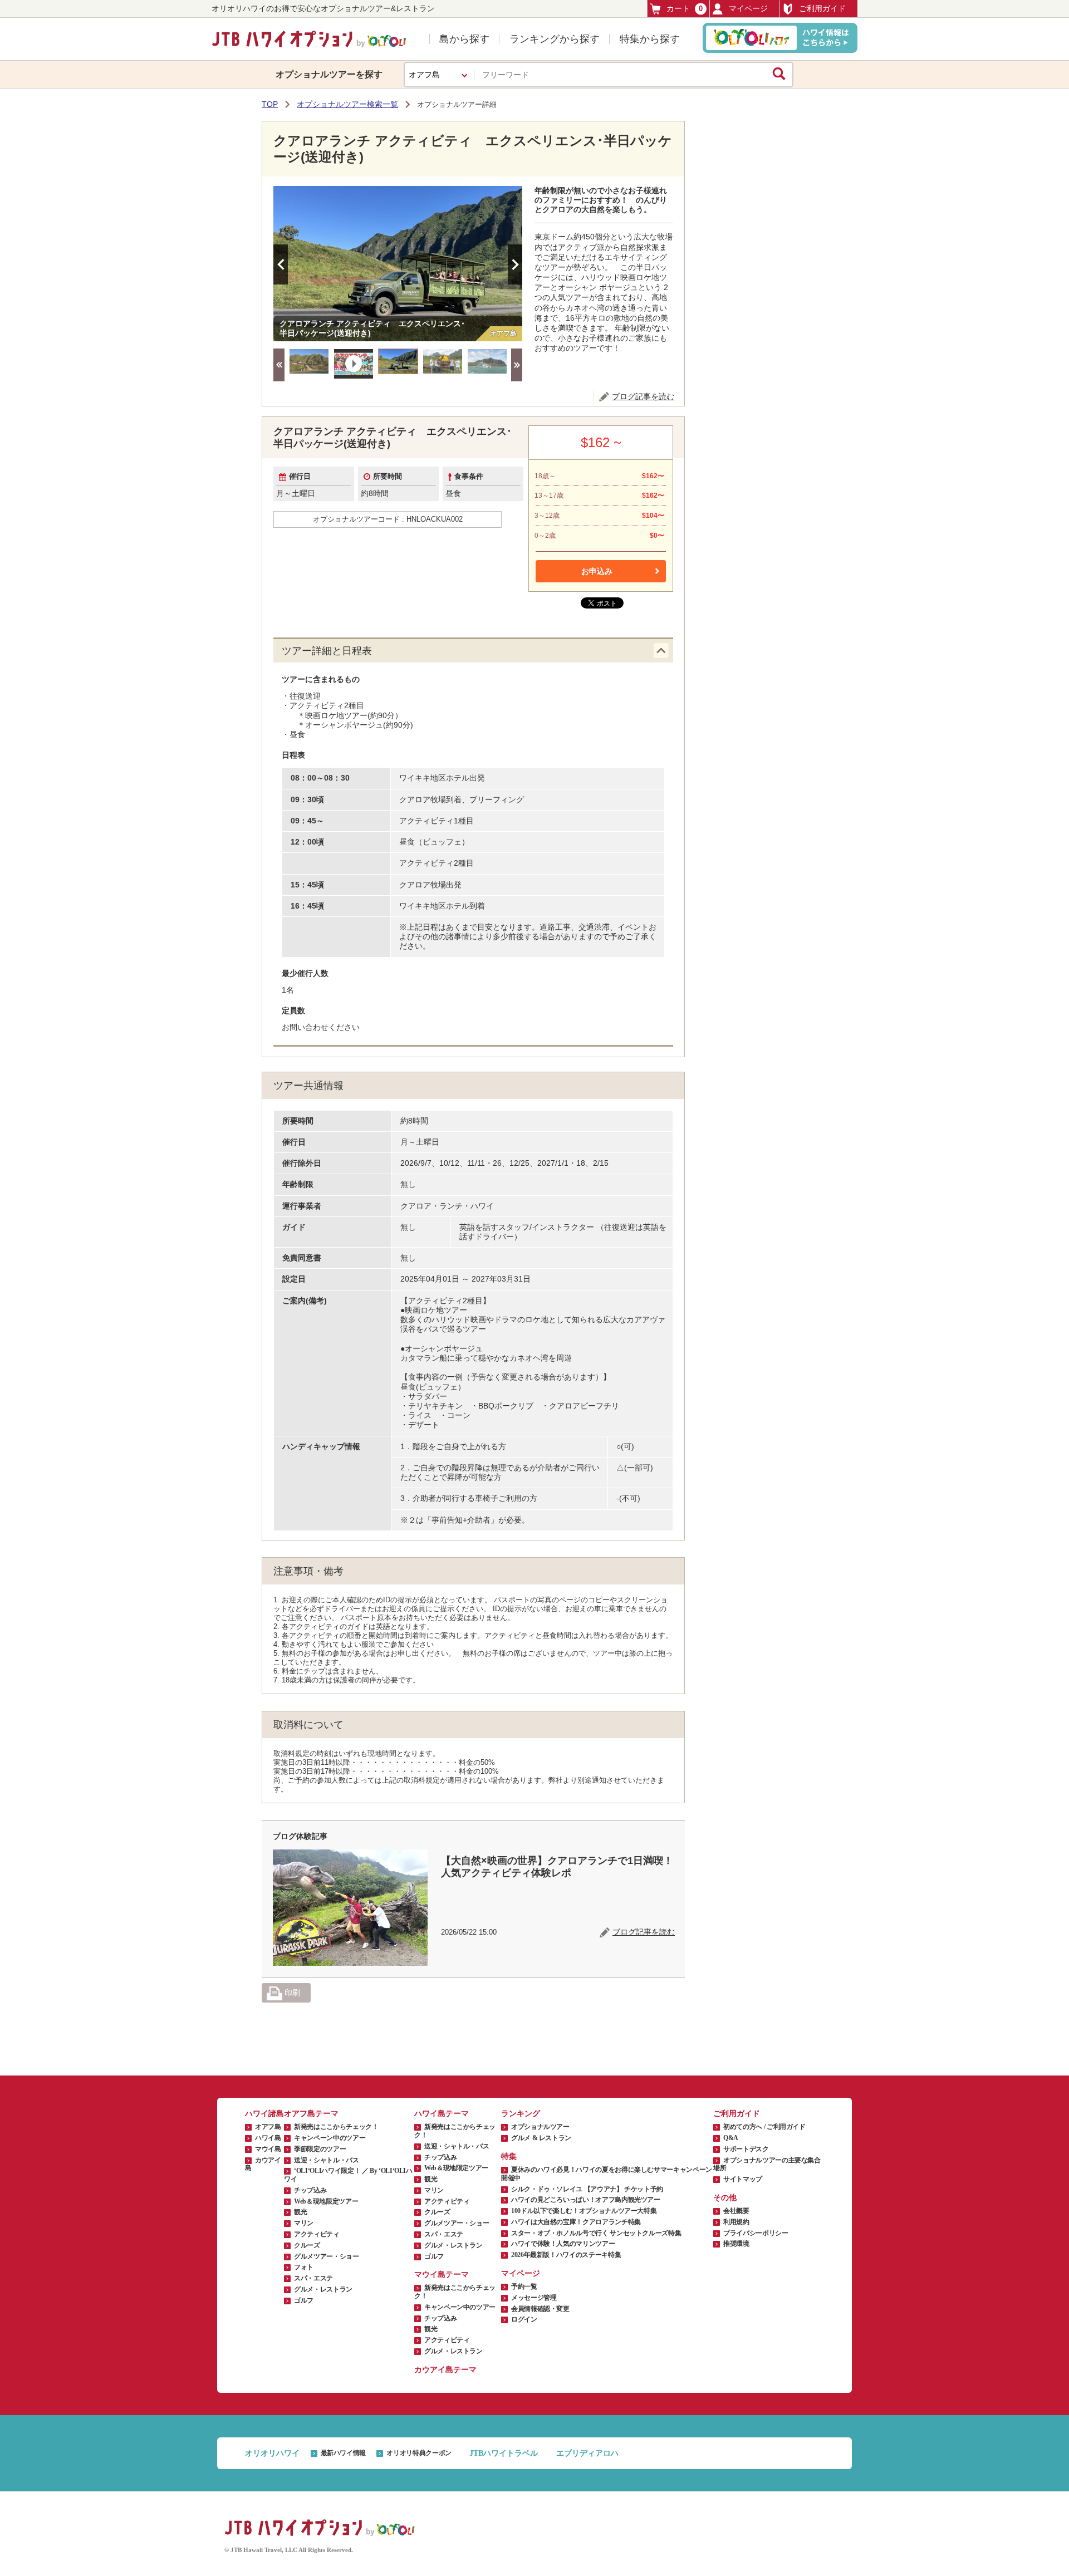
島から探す (464, 39)
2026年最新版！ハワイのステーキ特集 (566, 2255)
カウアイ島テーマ (445, 2370)
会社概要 (736, 2211)
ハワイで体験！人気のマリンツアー (563, 2244)
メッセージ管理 (534, 2298)
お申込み (597, 571)
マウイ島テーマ (442, 2275)
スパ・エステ (313, 2278)
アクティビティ (317, 2234)
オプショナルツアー (540, 2127)
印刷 (291, 1993)
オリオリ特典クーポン (419, 2453)
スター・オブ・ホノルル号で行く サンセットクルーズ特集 (596, 2233)
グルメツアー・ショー (326, 2256)
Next (515, 264)
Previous (281, 264)
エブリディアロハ (587, 2453)
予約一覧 (524, 2286)
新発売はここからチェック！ (336, 2127)
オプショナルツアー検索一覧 (347, 104)
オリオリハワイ (272, 2453)
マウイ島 (268, 2149)
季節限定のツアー (320, 2149)
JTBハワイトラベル (504, 2453)
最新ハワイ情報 (343, 2453)
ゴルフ (304, 2300)
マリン (304, 2223)
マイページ (748, 8)
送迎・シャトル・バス (326, 2160)
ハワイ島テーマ (442, 2114)
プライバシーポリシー (756, 2233)
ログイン (524, 2319)
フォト (304, 2267)
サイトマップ (743, 2179)
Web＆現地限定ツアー (326, 2201)
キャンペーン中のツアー (330, 2138)
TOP (270, 104)
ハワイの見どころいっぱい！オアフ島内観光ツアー (586, 2200)
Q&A (731, 2138)
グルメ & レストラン (541, 2138)
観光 (300, 2212)
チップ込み (310, 2190)
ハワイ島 (268, 2138)
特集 (509, 2157)
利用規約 (736, 2222)
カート (685, 8)
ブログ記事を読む (643, 396)
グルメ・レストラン (323, 2289)
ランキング (521, 2114)
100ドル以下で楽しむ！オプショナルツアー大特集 (584, 2211)
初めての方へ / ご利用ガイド (764, 2127)
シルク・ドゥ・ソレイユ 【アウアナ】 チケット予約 (587, 2189)
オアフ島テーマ (311, 2114)
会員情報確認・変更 (540, 2309)
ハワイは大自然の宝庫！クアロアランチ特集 (576, 2222)
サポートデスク (746, 2149)
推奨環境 (736, 2244)
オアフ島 (268, 2127)
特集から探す (650, 39)
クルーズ (307, 2245)
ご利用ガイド (822, 8)
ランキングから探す (555, 39)
